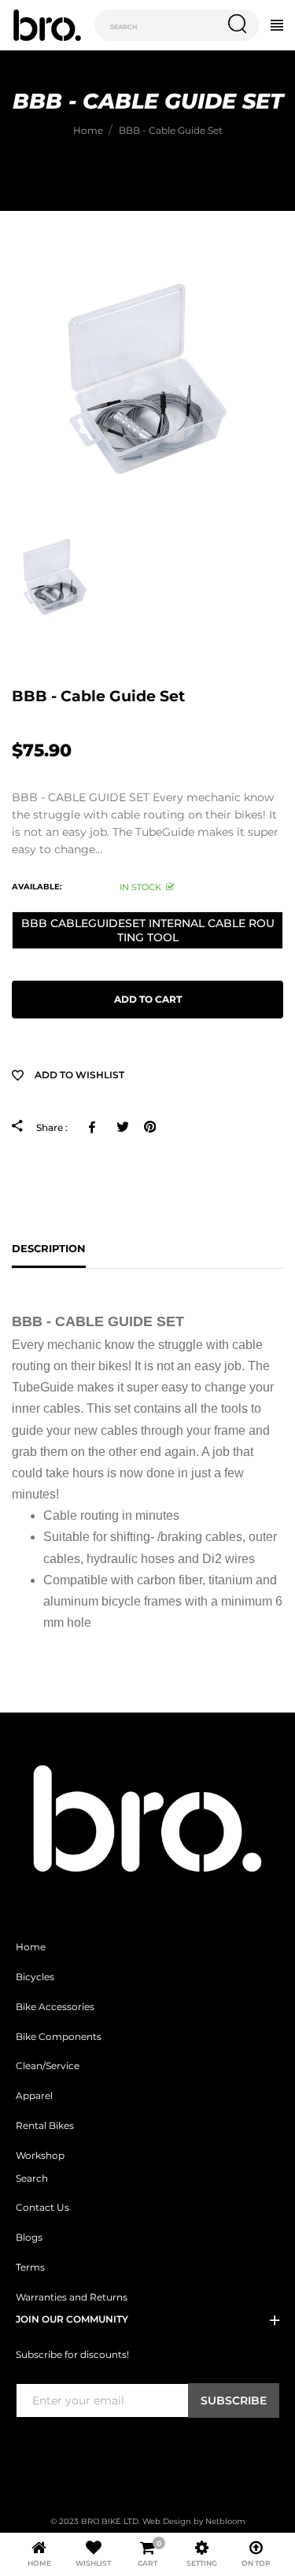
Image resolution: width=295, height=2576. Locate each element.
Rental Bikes (45, 2126)
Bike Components (59, 2037)
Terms (30, 2267)
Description (49, 1248)
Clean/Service (48, 2066)
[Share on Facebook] (95, 1127)
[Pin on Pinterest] (150, 1127)
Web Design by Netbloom (194, 2521)
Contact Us (42, 2208)
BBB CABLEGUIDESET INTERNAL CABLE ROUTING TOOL (148, 930)
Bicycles (35, 1977)
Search (32, 2179)
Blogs (29, 2238)
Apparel (34, 2096)
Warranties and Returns (72, 2297)
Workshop (40, 2156)
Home (31, 1947)
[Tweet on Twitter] (122, 1127)
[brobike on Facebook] (25, 2450)
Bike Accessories (55, 2007)
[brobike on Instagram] (62, 2450)
